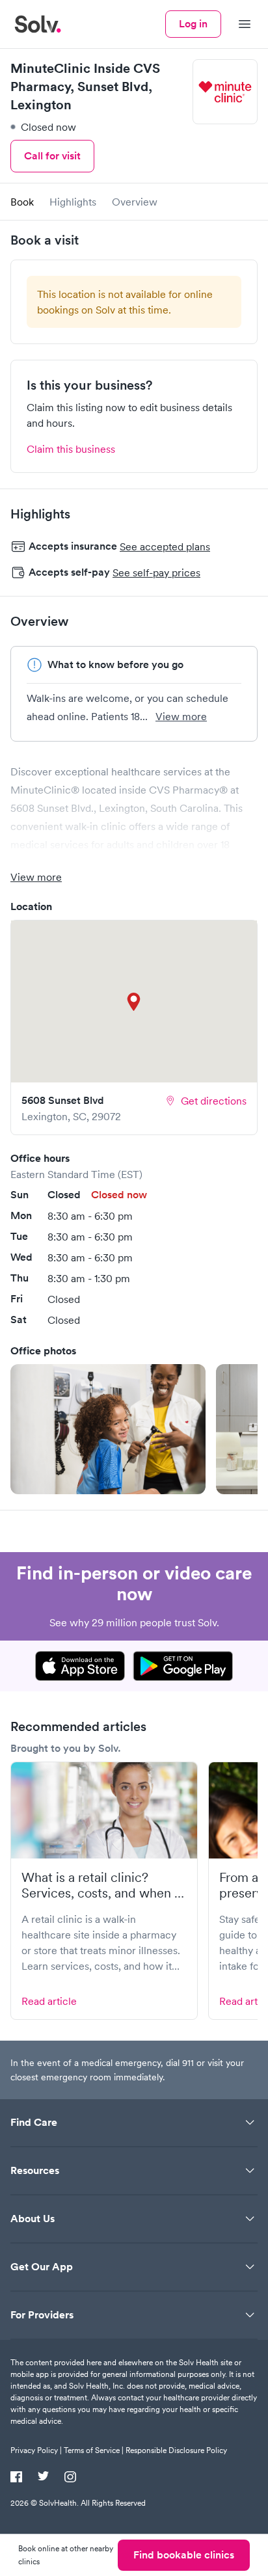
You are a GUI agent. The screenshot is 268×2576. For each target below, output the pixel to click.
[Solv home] (38, 24)
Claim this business (71, 449)
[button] (108, 1429)
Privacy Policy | (36, 2450)
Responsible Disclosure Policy (176, 2450)
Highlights (73, 202)
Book (22, 202)
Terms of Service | (94, 2450)
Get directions (214, 1101)
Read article (49, 2001)
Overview (135, 202)
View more (181, 716)
